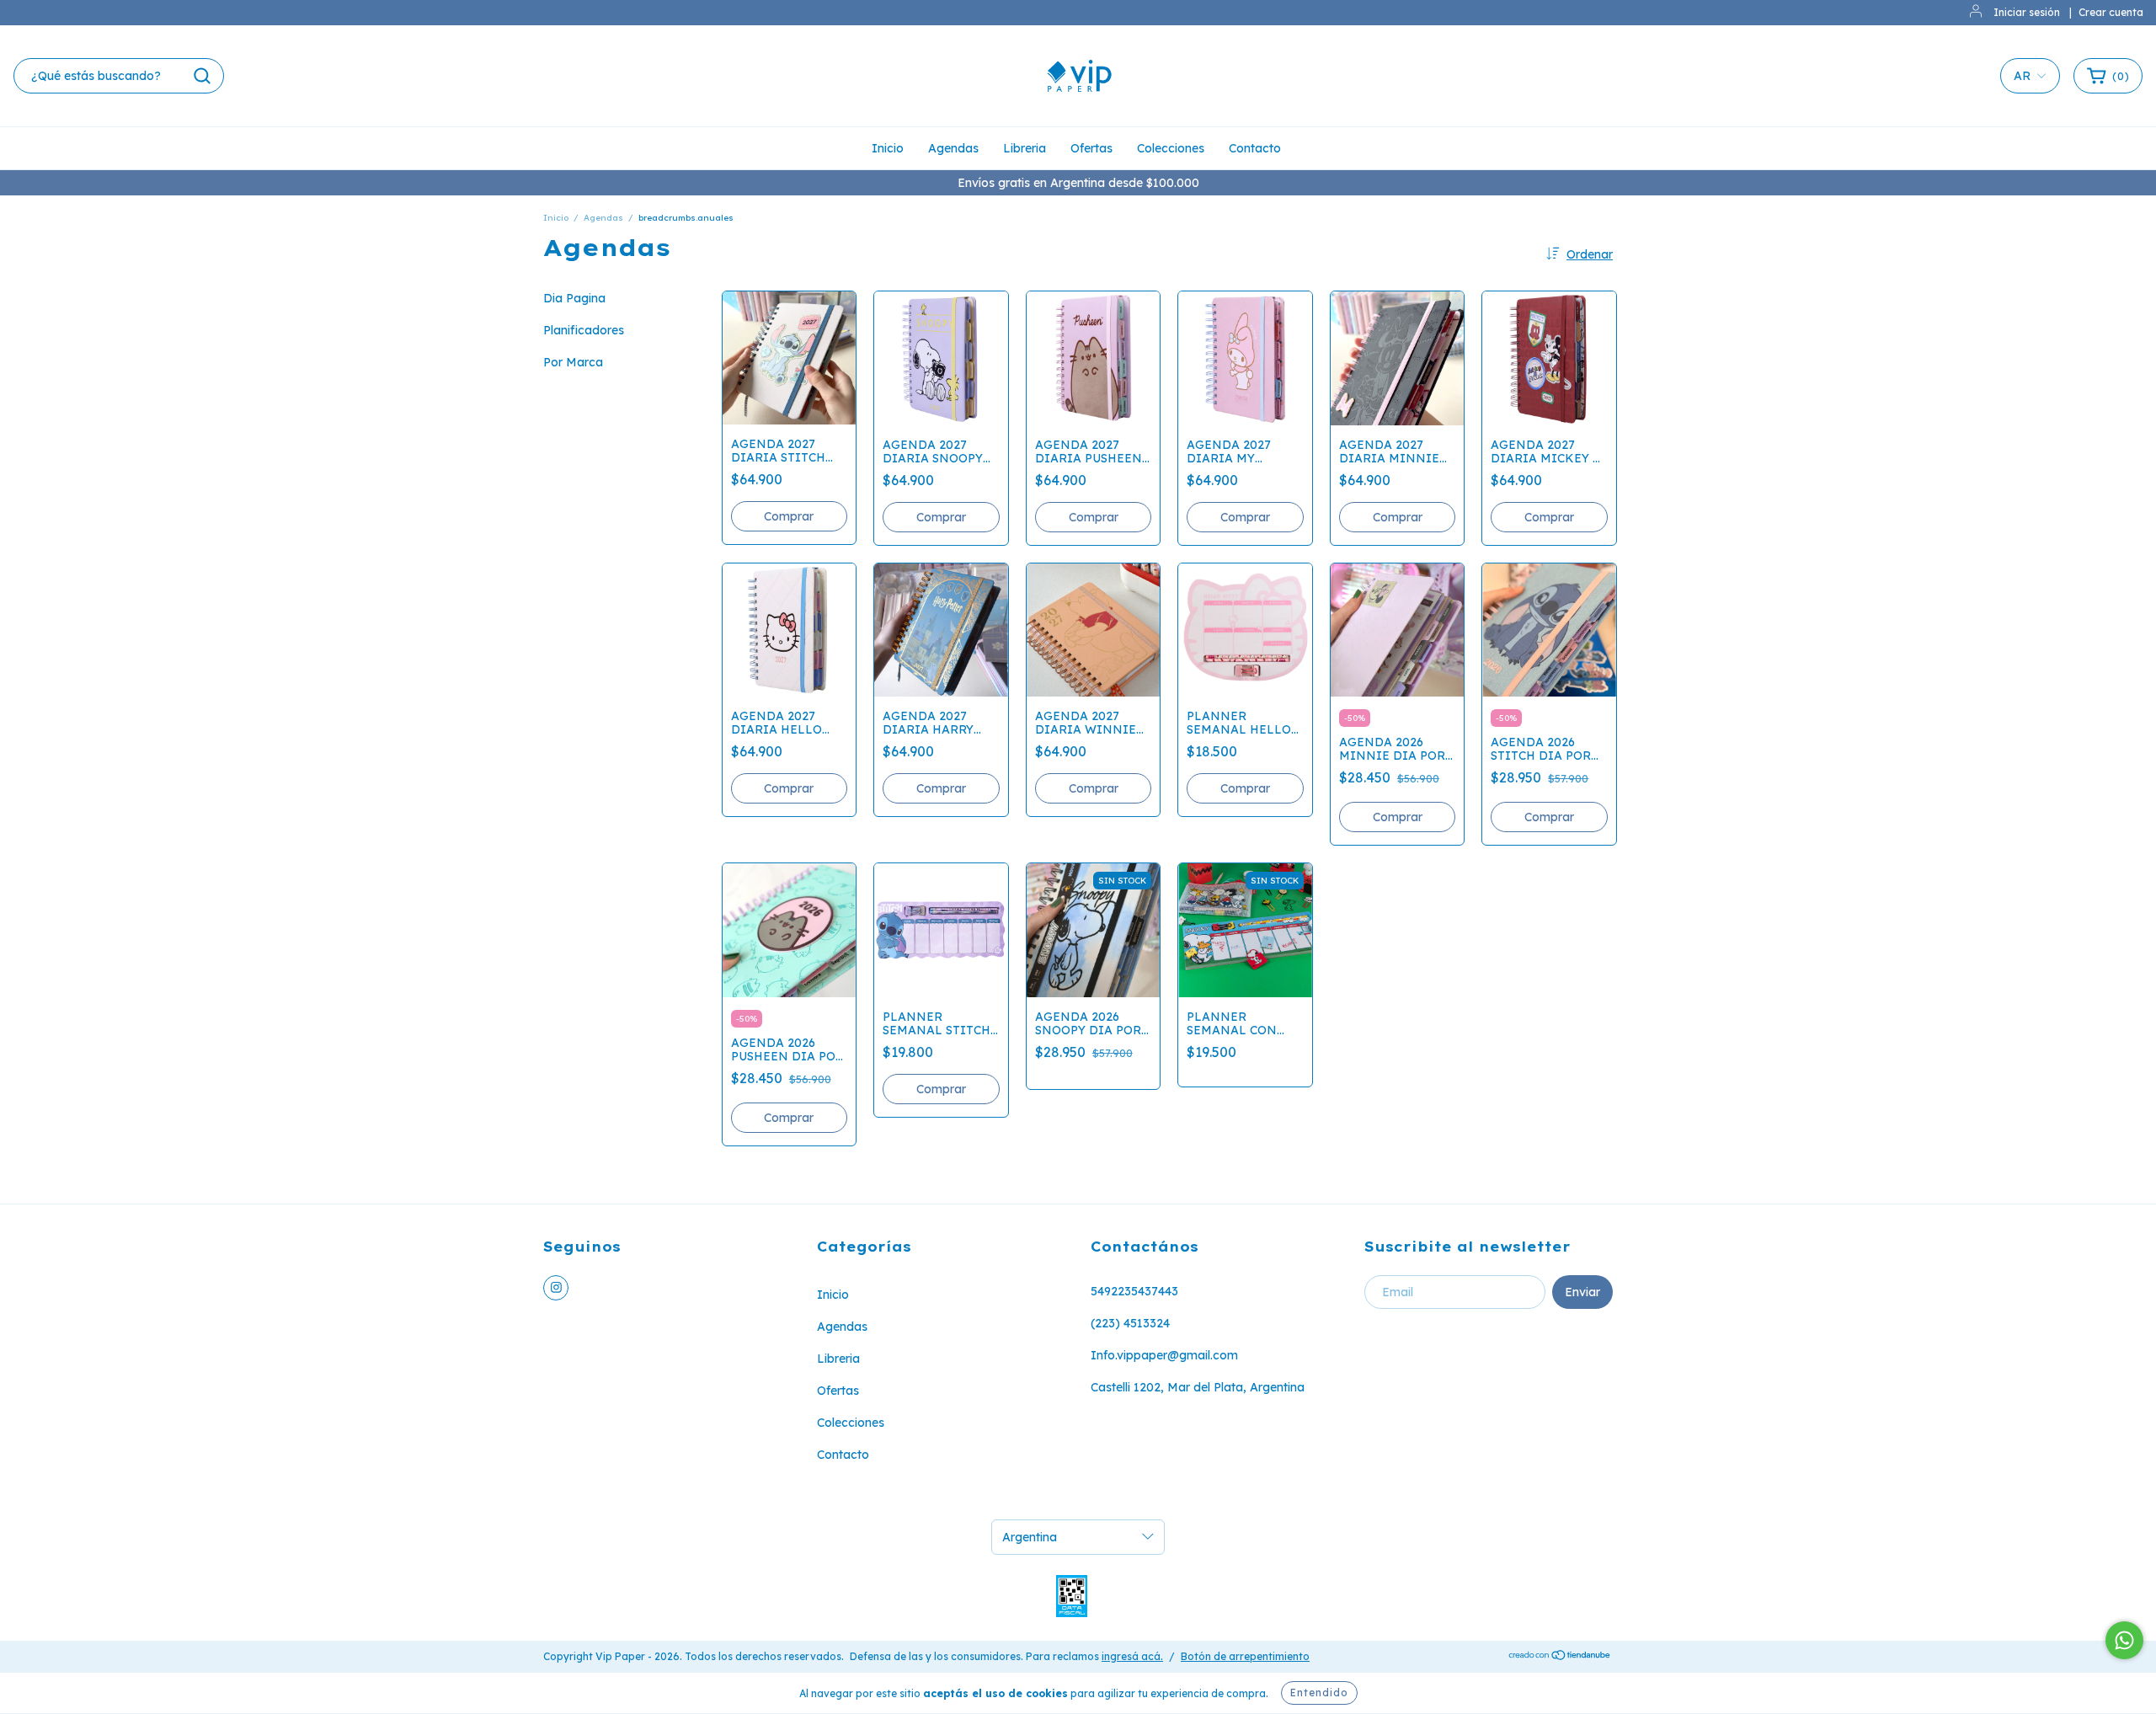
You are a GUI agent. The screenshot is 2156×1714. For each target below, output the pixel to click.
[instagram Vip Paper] (556, 1288)
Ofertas (1091, 148)
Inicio (888, 148)
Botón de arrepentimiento (1245, 1656)
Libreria (1025, 148)
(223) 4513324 (1130, 1323)
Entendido (1319, 1693)
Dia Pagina (574, 298)
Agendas (953, 148)
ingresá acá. (1132, 1656)
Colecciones (1171, 148)
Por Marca (573, 362)
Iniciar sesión (2027, 12)
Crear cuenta (2111, 12)
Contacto (1255, 148)
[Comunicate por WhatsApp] (2124, 1640)
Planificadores (584, 330)
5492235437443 (1134, 1291)
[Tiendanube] (1560, 1657)
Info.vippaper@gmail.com (1164, 1355)
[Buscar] (202, 76)
